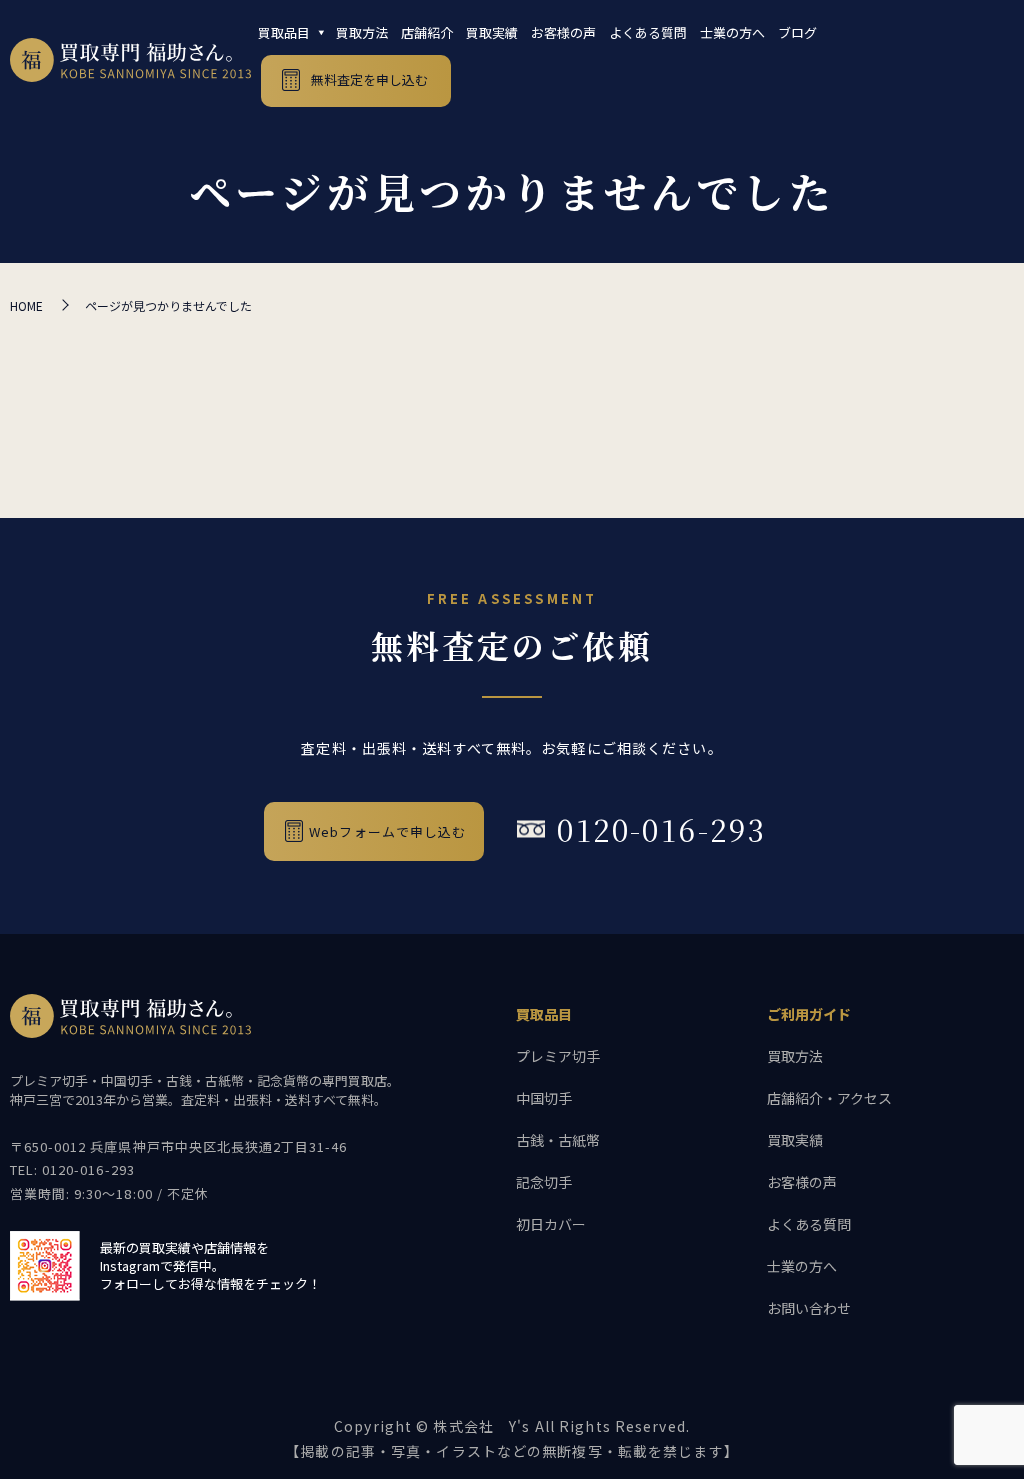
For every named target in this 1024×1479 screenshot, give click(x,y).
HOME (26, 305)
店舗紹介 (427, 32)
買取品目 (284, 32)
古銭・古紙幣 (558, 1140)
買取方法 (362, 32)
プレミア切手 (558, 1056)
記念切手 (544, 1182)
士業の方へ (732, 32)
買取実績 (492, 32)
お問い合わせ (809, 1308)
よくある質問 (648, 32)
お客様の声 (563, 32)
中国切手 (544, 1098)
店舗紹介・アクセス (829, 1098)
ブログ (797, 32)
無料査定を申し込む (369, 79)
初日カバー (551, 1224)
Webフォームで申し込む (387, 831)
